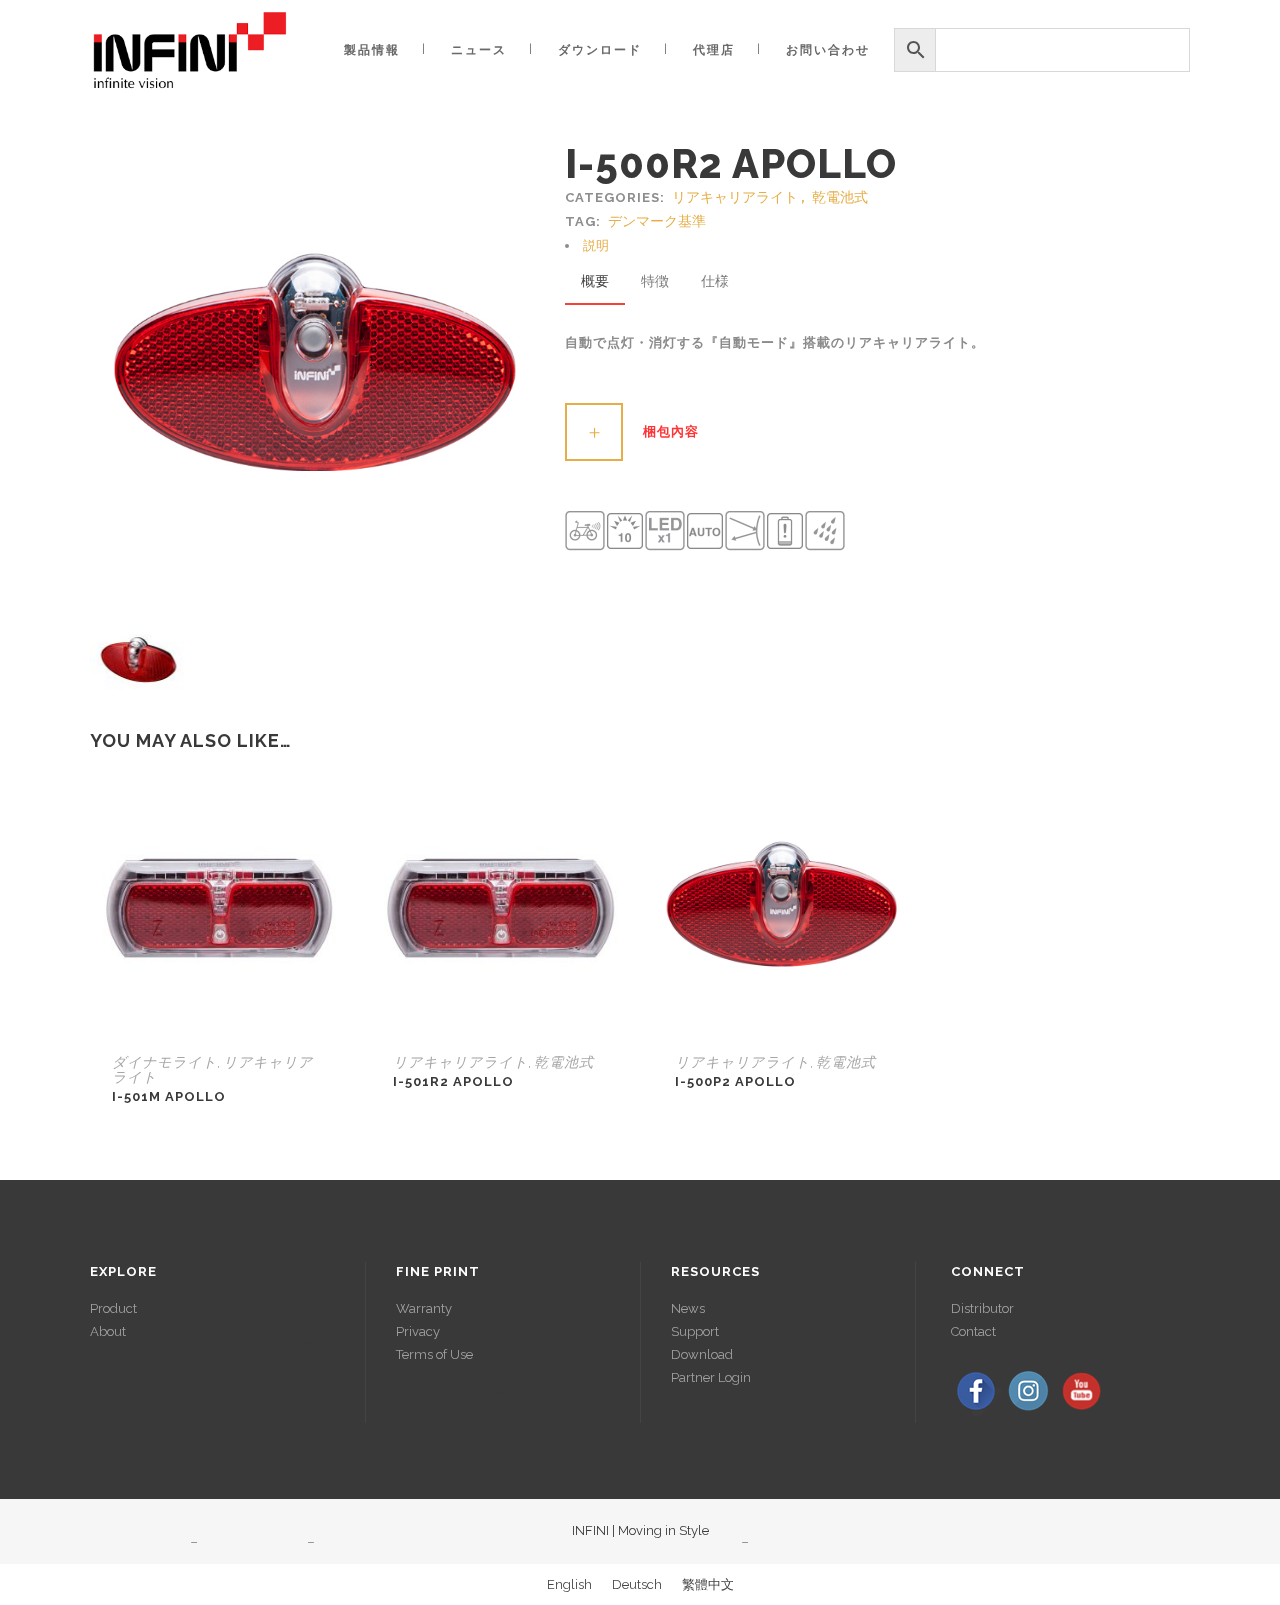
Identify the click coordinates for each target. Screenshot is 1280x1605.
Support (695, 1331)
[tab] (877, 245)
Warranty (424, 1308)
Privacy (418, 1331)
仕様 (715, 281)
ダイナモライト (164, 1062)
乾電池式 (840, 197)
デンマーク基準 (657, 221)
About (108, 1331)
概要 (595, 281)
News (688, 1308)
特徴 (655, 281)
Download (702, 1354)
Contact (973, 1331)
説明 (596, 245)
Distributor (982, 1308)
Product (113, 1308)
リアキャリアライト (735, 197)
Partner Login (711, 1377)
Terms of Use (434, 1354)
